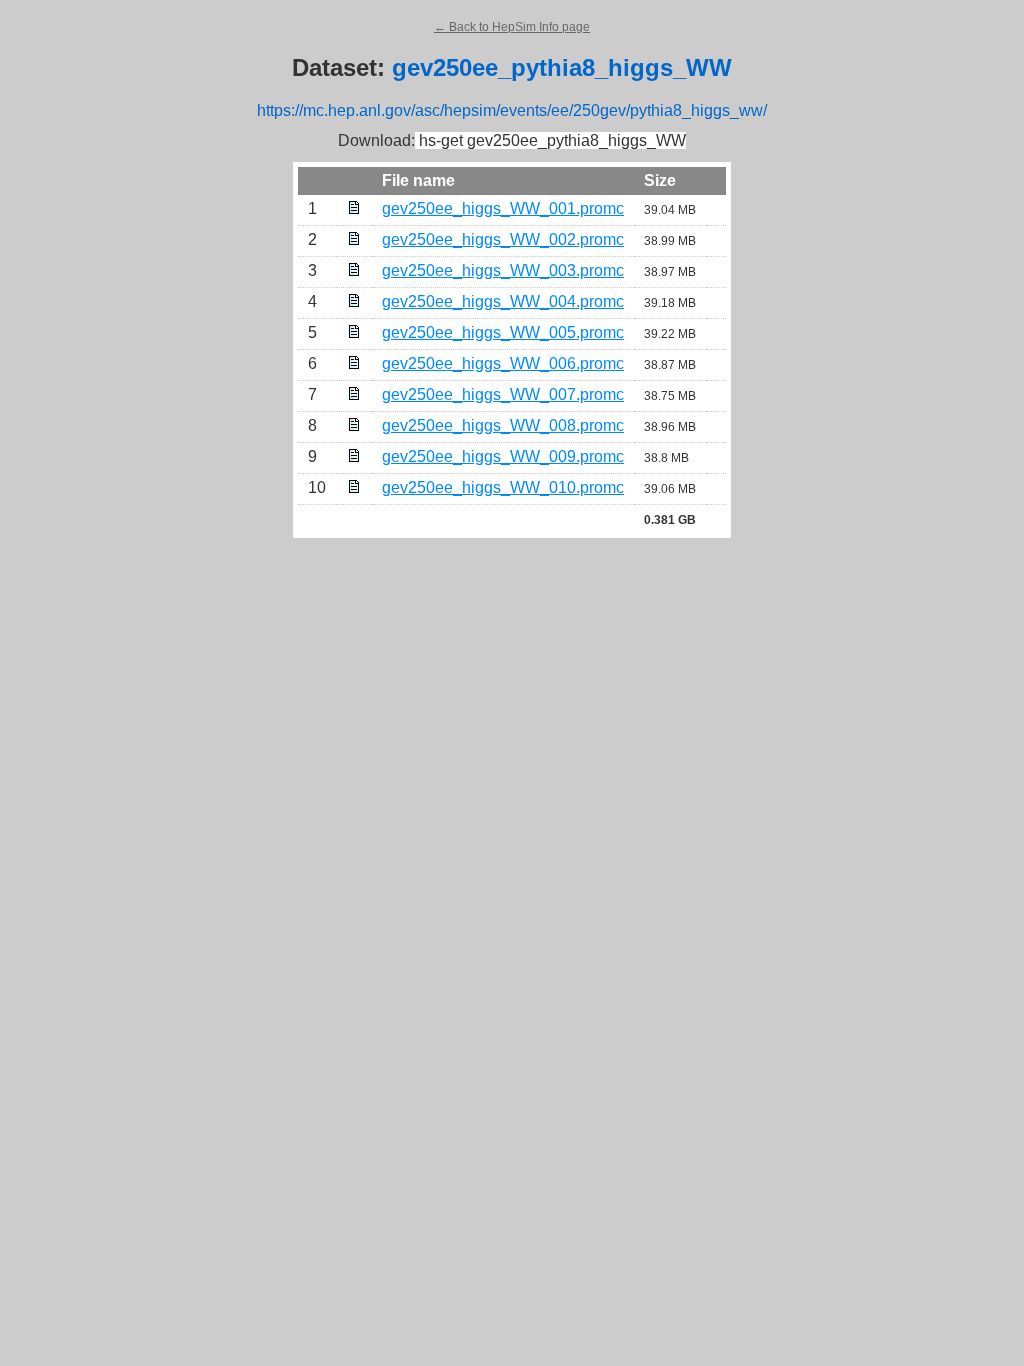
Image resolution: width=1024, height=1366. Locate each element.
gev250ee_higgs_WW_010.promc (503, 487)
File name (418, 180)
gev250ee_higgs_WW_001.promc (503, 208)
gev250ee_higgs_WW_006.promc (503, 363)
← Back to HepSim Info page (512, 27)
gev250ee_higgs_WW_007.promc (503, 394)
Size (660, 180)
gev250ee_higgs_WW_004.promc (503, 301)
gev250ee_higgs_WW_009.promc (503, 456)
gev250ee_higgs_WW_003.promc (503, 270)
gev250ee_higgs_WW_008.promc (503, 425)
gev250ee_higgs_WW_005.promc (503, 332)
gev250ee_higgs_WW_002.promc (503, 239)
